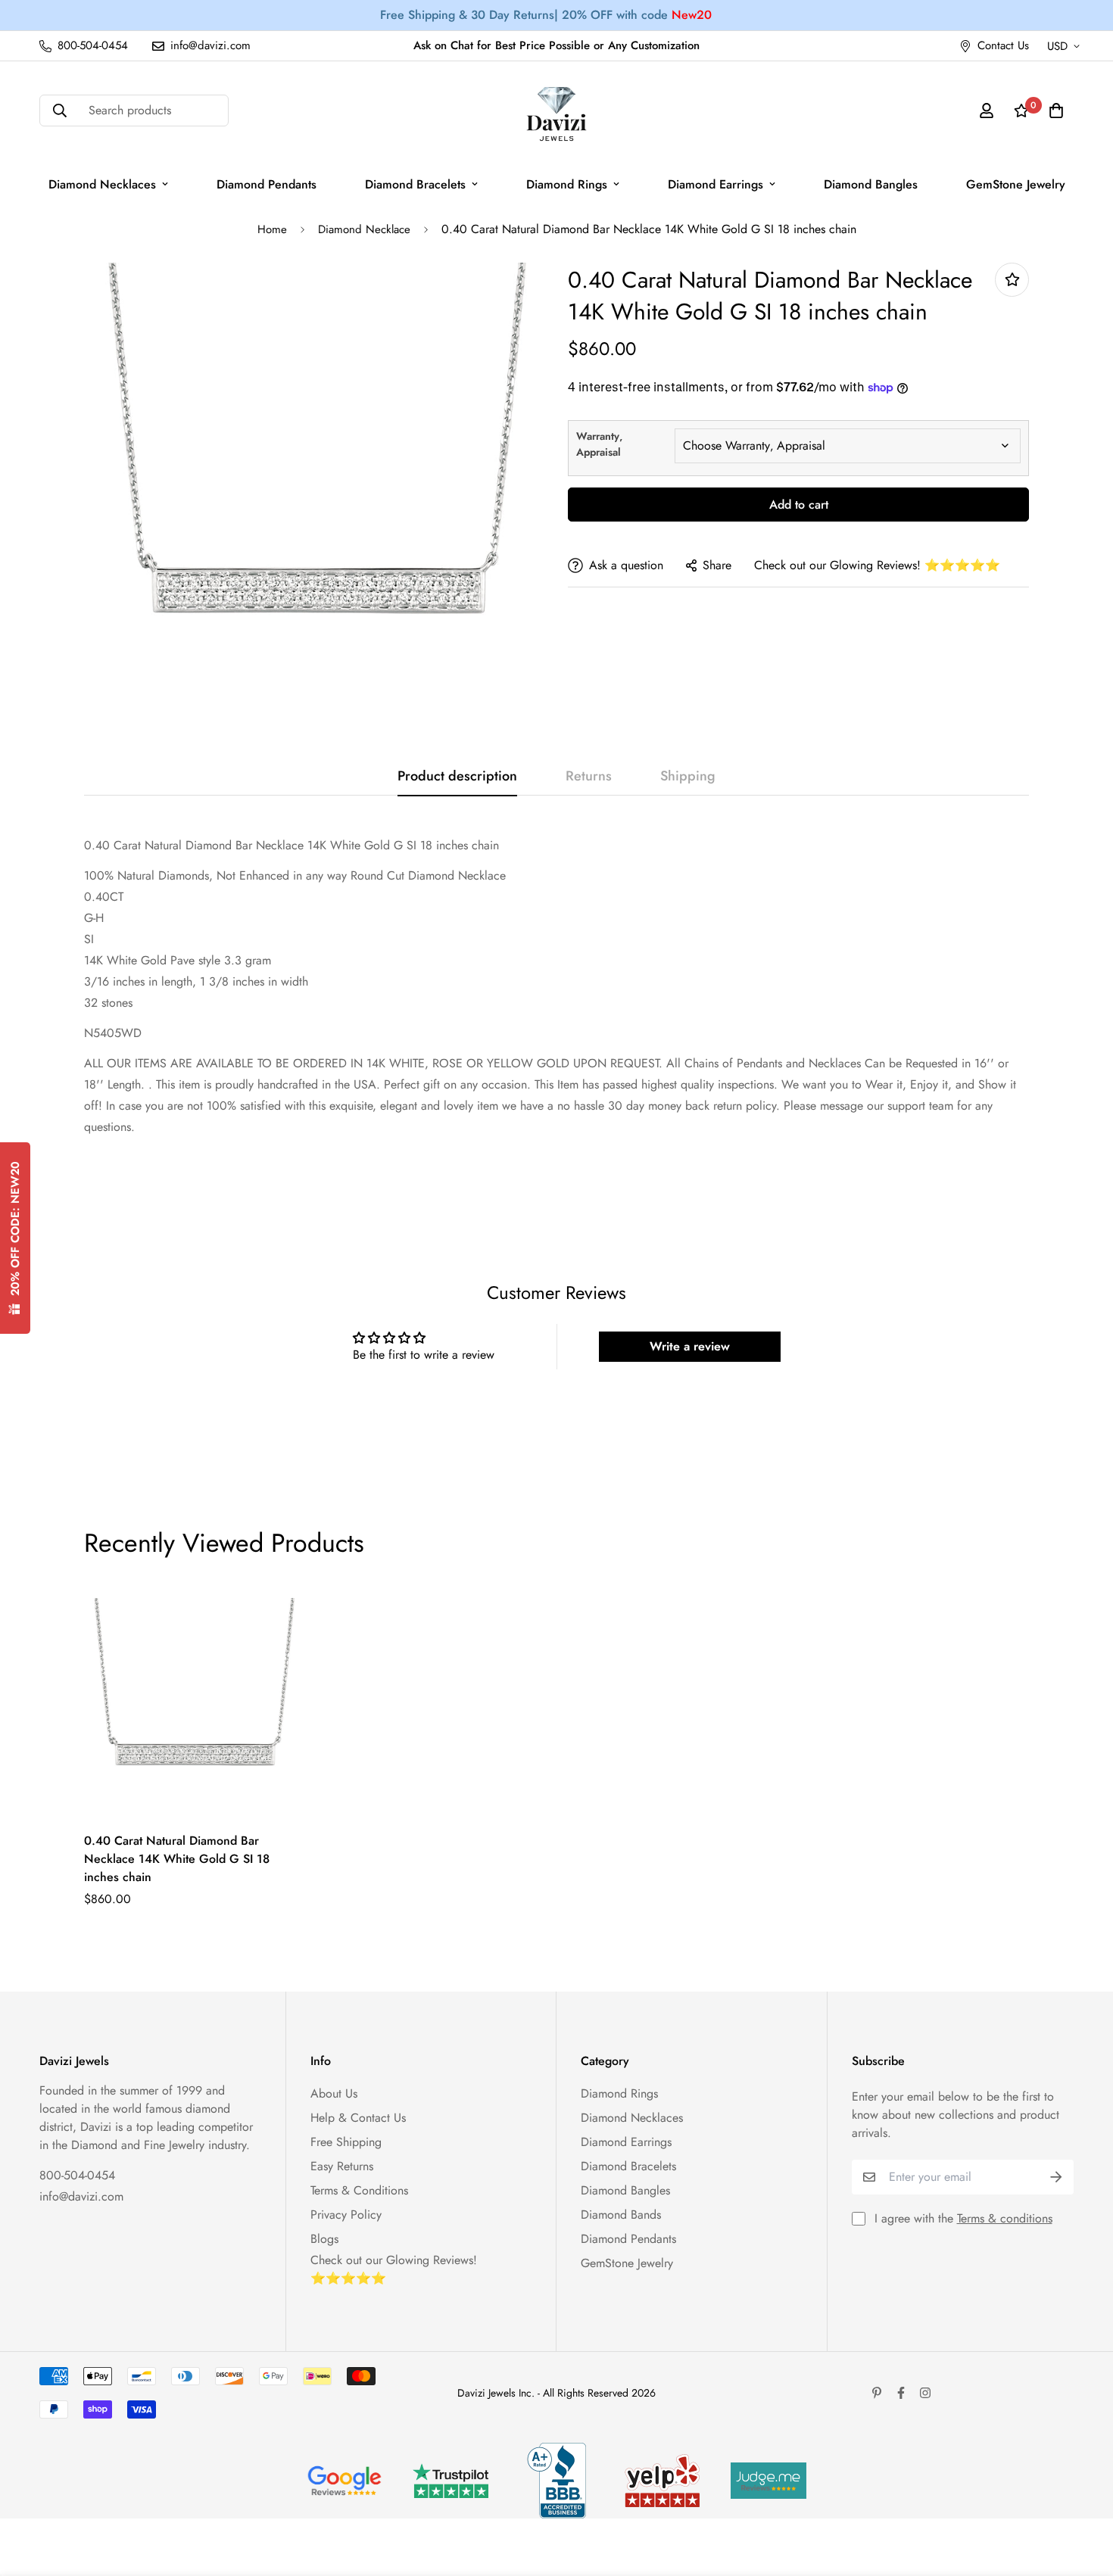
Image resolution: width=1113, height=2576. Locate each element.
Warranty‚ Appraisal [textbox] (599, 444)
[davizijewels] (556, 111)
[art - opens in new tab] (344, 2481)
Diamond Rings (567, 184)
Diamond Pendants (267, 184)
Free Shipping (346, 2142)
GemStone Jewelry (1016, 184)
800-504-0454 (77, 2175)
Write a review (690, 1346)
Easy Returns (342, 2166)
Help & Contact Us (358, 2118)
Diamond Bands (621, 2215)
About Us (334, 2093)
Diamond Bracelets (415, 184)
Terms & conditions (1005, 2218)
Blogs (324, 2239)
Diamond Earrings (715, 184)
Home (272, 229)
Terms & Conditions (359, 2190)
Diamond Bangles (871, 184)
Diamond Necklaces (102, 184)
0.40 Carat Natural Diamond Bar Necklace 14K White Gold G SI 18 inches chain (177, 1859)
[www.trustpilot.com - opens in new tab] (450, 2481)
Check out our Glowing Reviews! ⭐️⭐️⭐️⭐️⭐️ (877, 565)
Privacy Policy (346, 2215)
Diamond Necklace (364, 229)
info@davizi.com (81, 2196)
